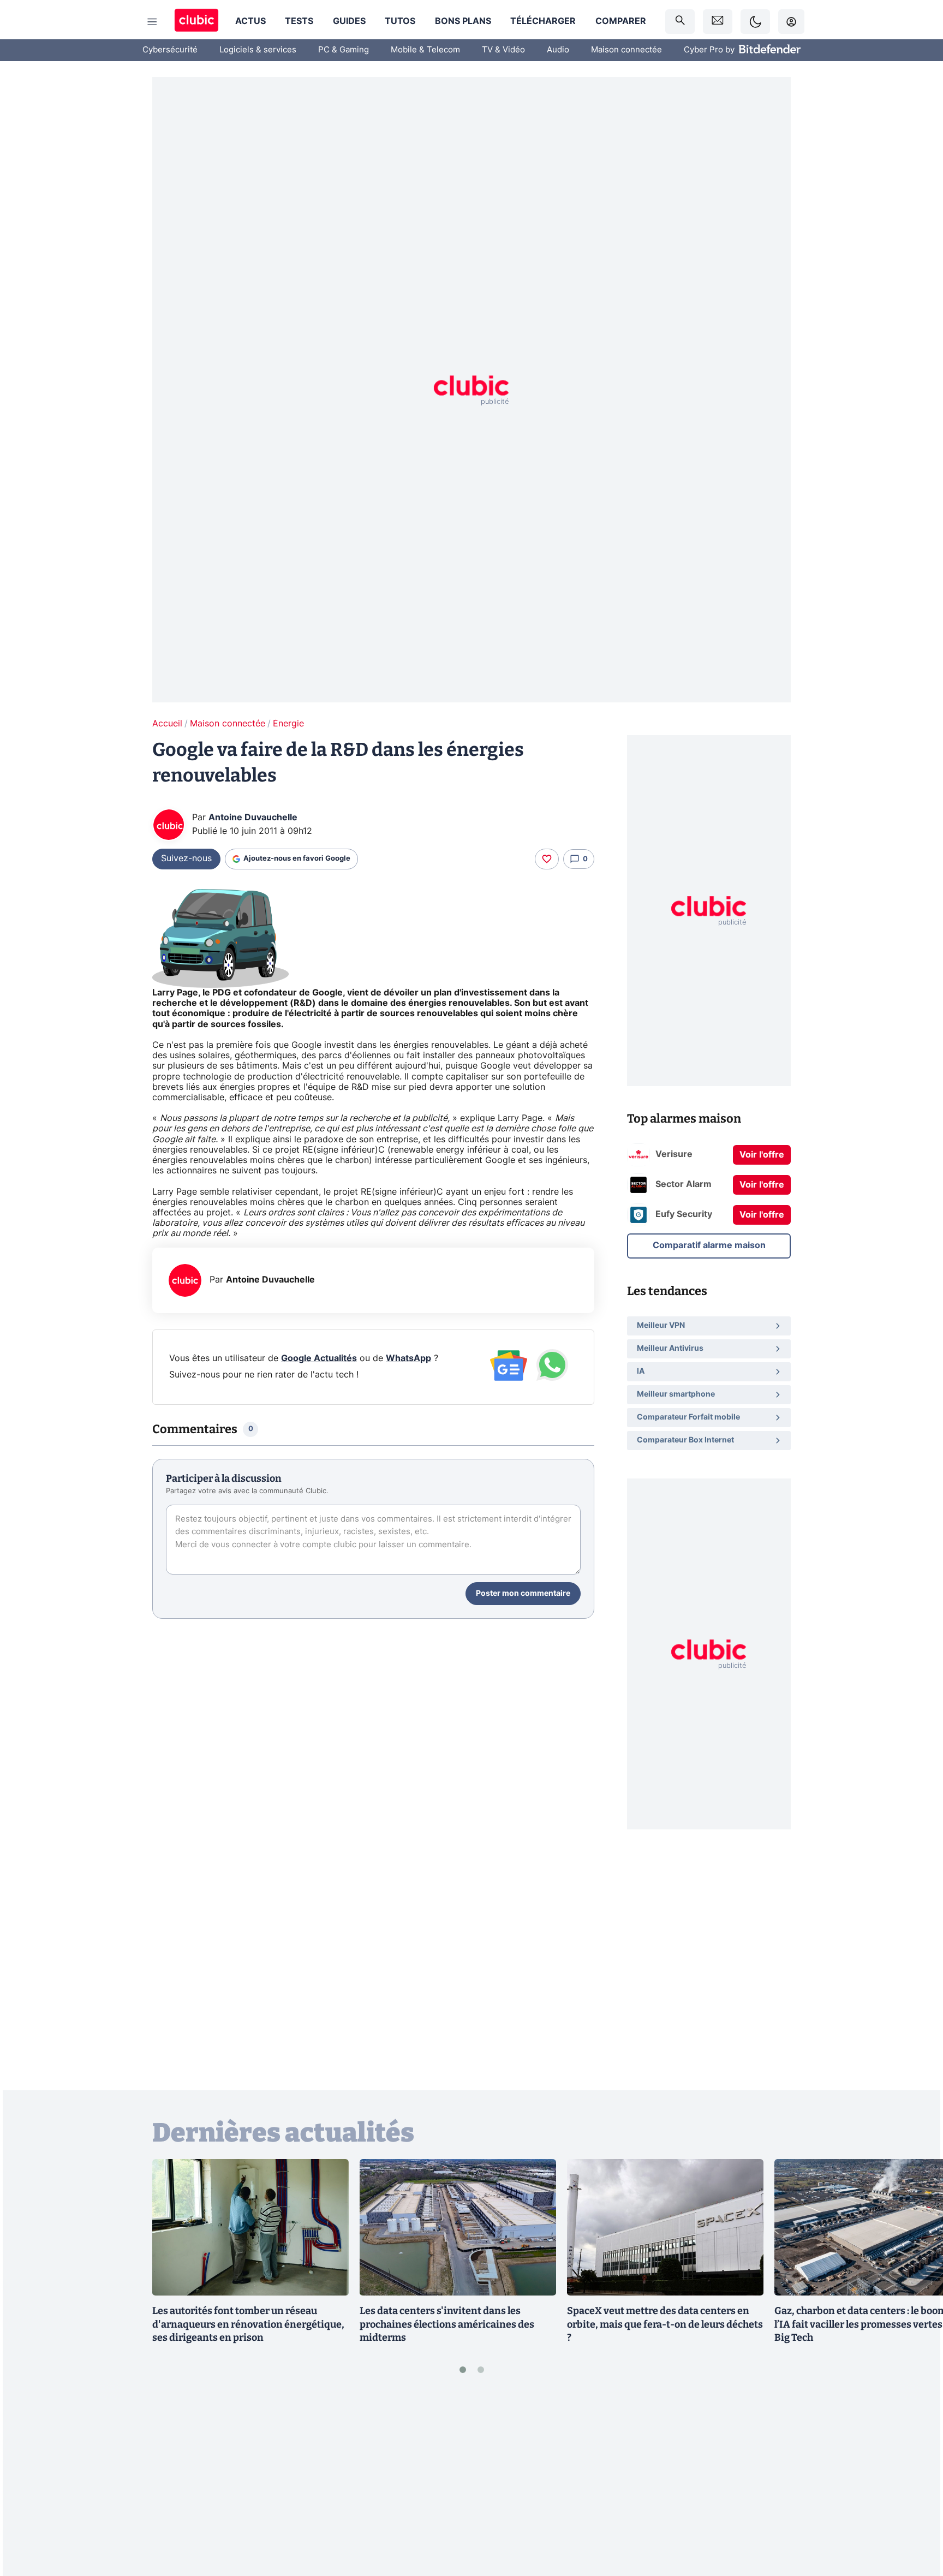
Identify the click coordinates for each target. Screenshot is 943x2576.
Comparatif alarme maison (709, 1245)
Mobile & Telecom (425, 50)
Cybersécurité (170, 50)
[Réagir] (547, 859)
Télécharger (543, 21)
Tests (299, 21)
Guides (349, 21)
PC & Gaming (344, 50)
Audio (558, 50)
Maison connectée (626, 50)
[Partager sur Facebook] (916, 2482)
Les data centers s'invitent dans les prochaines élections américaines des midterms (447, 2324)
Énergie (288, 724)
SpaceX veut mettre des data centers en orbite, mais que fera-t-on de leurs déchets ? (665, 2324)
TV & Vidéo (503, 50)
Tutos (400, 21)
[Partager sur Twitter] (916, 2519)
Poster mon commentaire (523, 1594)
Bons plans (463, 21)
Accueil (167, 724)
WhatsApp (408, 1358)
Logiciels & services (258, 50)
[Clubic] (196, 22)
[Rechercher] (680, 22)
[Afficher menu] (152, 22)
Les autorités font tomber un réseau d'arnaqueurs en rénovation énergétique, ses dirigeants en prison (248, 2324)
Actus (250, 21)
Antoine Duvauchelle (253, 818)
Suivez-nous (186, 858)
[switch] (755, 22)
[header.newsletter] (718, 22)
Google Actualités (319, 1358)
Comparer (621, 21)
